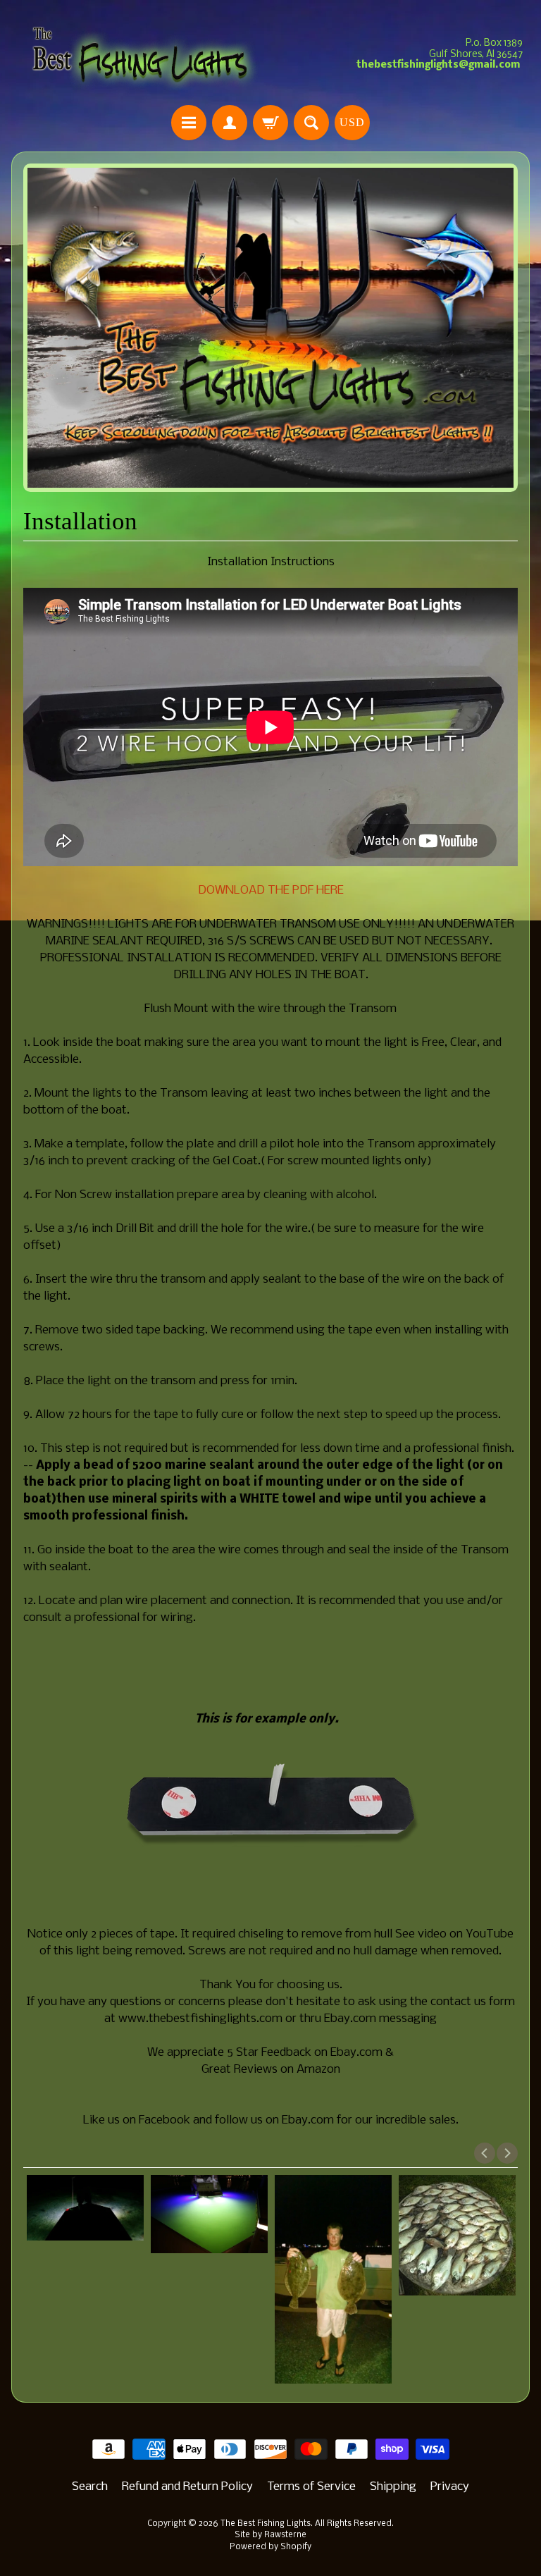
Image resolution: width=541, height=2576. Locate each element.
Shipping (393, 2487)
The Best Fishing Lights (266, 2524)
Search (90, 2487)
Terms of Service (311, 2487)
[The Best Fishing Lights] (141, 55)
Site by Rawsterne (270, 2535)
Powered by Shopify (270, 2547)
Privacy (450, 2487)
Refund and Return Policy (187, 2487)
